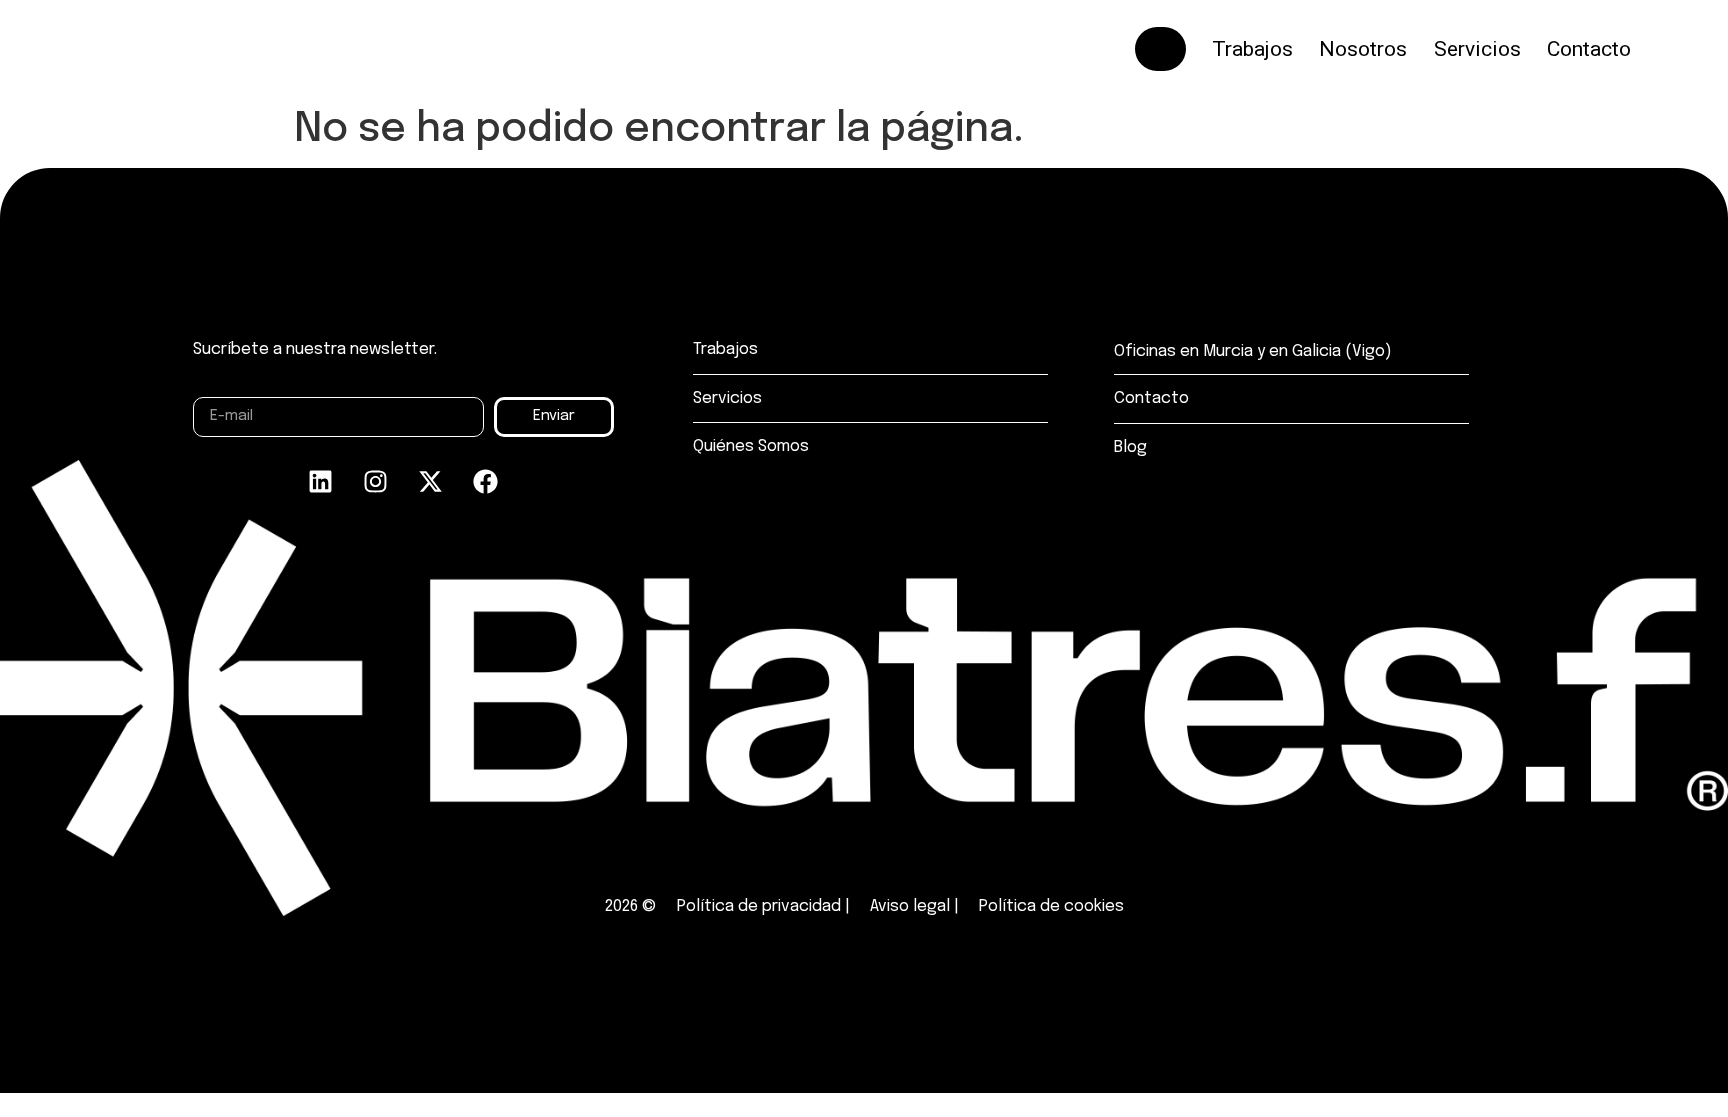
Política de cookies (1051, 906)
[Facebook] (486, 482)
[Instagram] (376, 482)
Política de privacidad (759, 906)
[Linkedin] (321, 482)
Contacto (1589, 49)
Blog (1130, 447)
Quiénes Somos (751, 446)
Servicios (1477, 49)
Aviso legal (910, 906)
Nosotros (1363, 49)
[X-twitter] (431, 482)
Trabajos (1252, 49)
